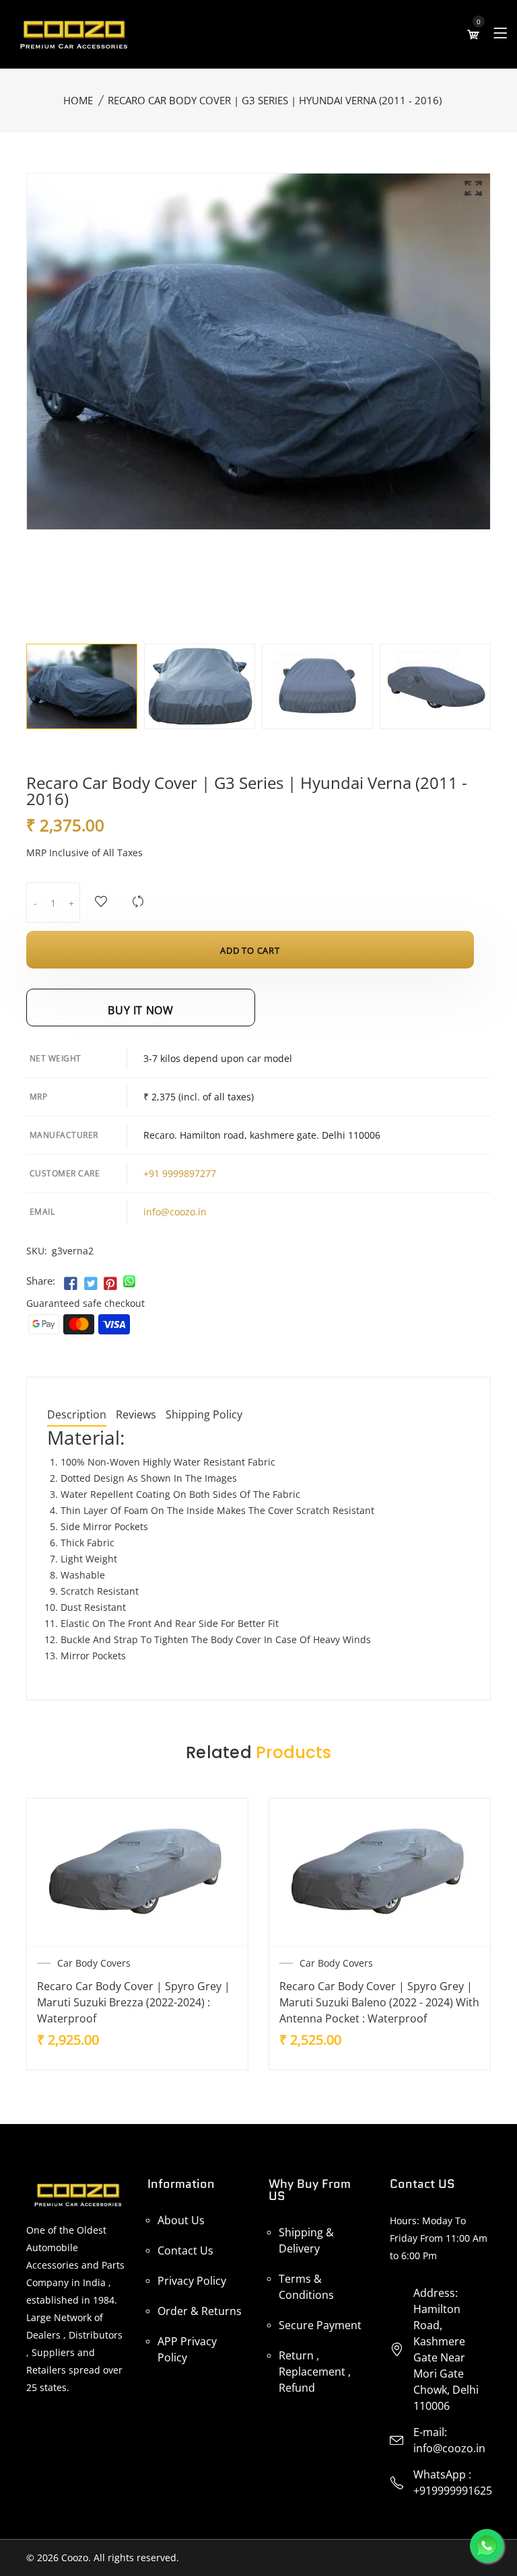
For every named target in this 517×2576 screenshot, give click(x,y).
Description (77, 1415)
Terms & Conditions (306, 2287)
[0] (473, 34)
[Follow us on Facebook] (71, 1284)
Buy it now (140, 1010)
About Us (181, 2220)
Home (78, 100)
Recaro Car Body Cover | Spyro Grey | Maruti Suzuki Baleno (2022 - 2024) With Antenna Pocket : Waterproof (379, 2002)
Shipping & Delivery (306, 2240)
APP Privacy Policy (187, 2349)
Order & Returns (200, 2311)
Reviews (136, 1415)
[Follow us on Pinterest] (110, 1284)
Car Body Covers (94, 1963)
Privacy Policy (192, 2281)
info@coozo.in (175, 1212)
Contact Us (185, 2250)
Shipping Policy (204, 1415)
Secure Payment (320, 2325)
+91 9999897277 (180, 1173)
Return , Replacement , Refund (315, 2372)
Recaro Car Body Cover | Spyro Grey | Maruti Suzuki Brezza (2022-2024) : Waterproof (134, 2002)
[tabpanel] (82, 686)
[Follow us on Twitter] (90, 1284)
